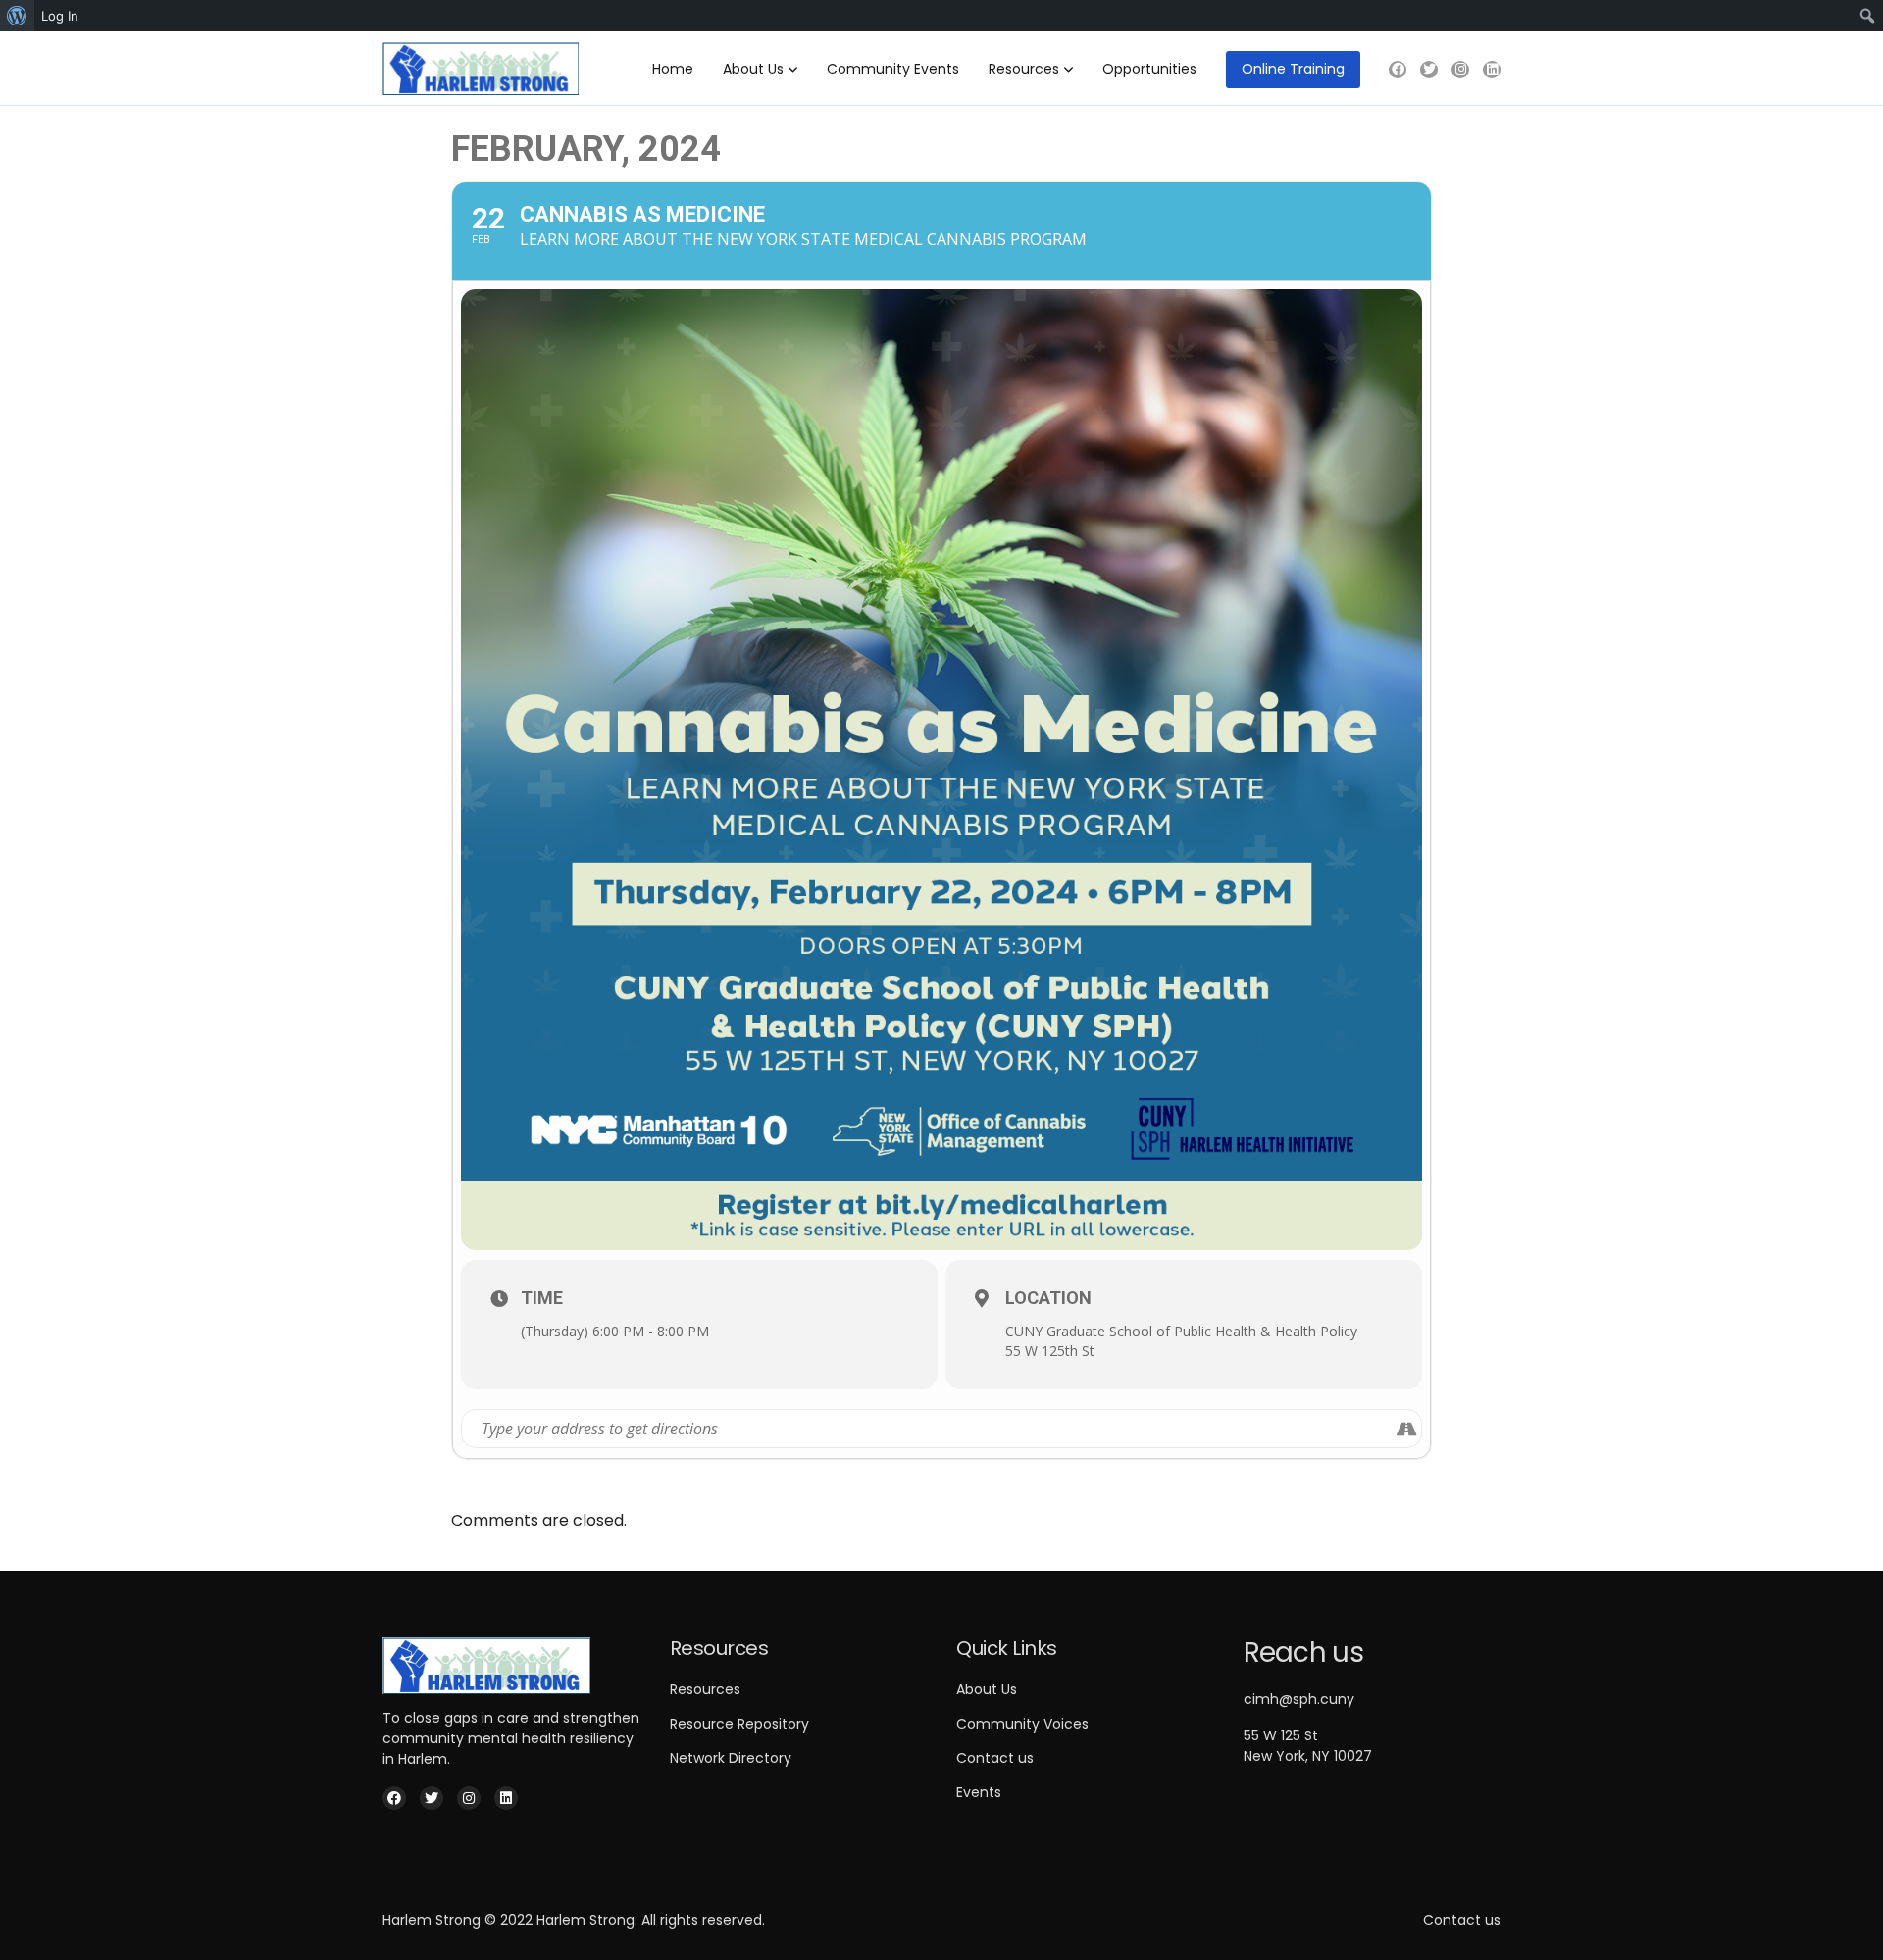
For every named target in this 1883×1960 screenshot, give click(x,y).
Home (673, 69)
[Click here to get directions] (1406, 1429)
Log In (60, 16)
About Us (753, 69)
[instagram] (1460, 70)
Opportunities (1149, 69)
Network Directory (731, 1758)
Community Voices (1022, 1724)
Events (979, 1792)
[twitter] (1429, 70)
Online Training (1293, 69)
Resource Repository (739, 1724)
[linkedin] (1492, 70)
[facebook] (1398, 70)
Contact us (995, 1758)
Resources (1024, 69)
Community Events (893, 69)
